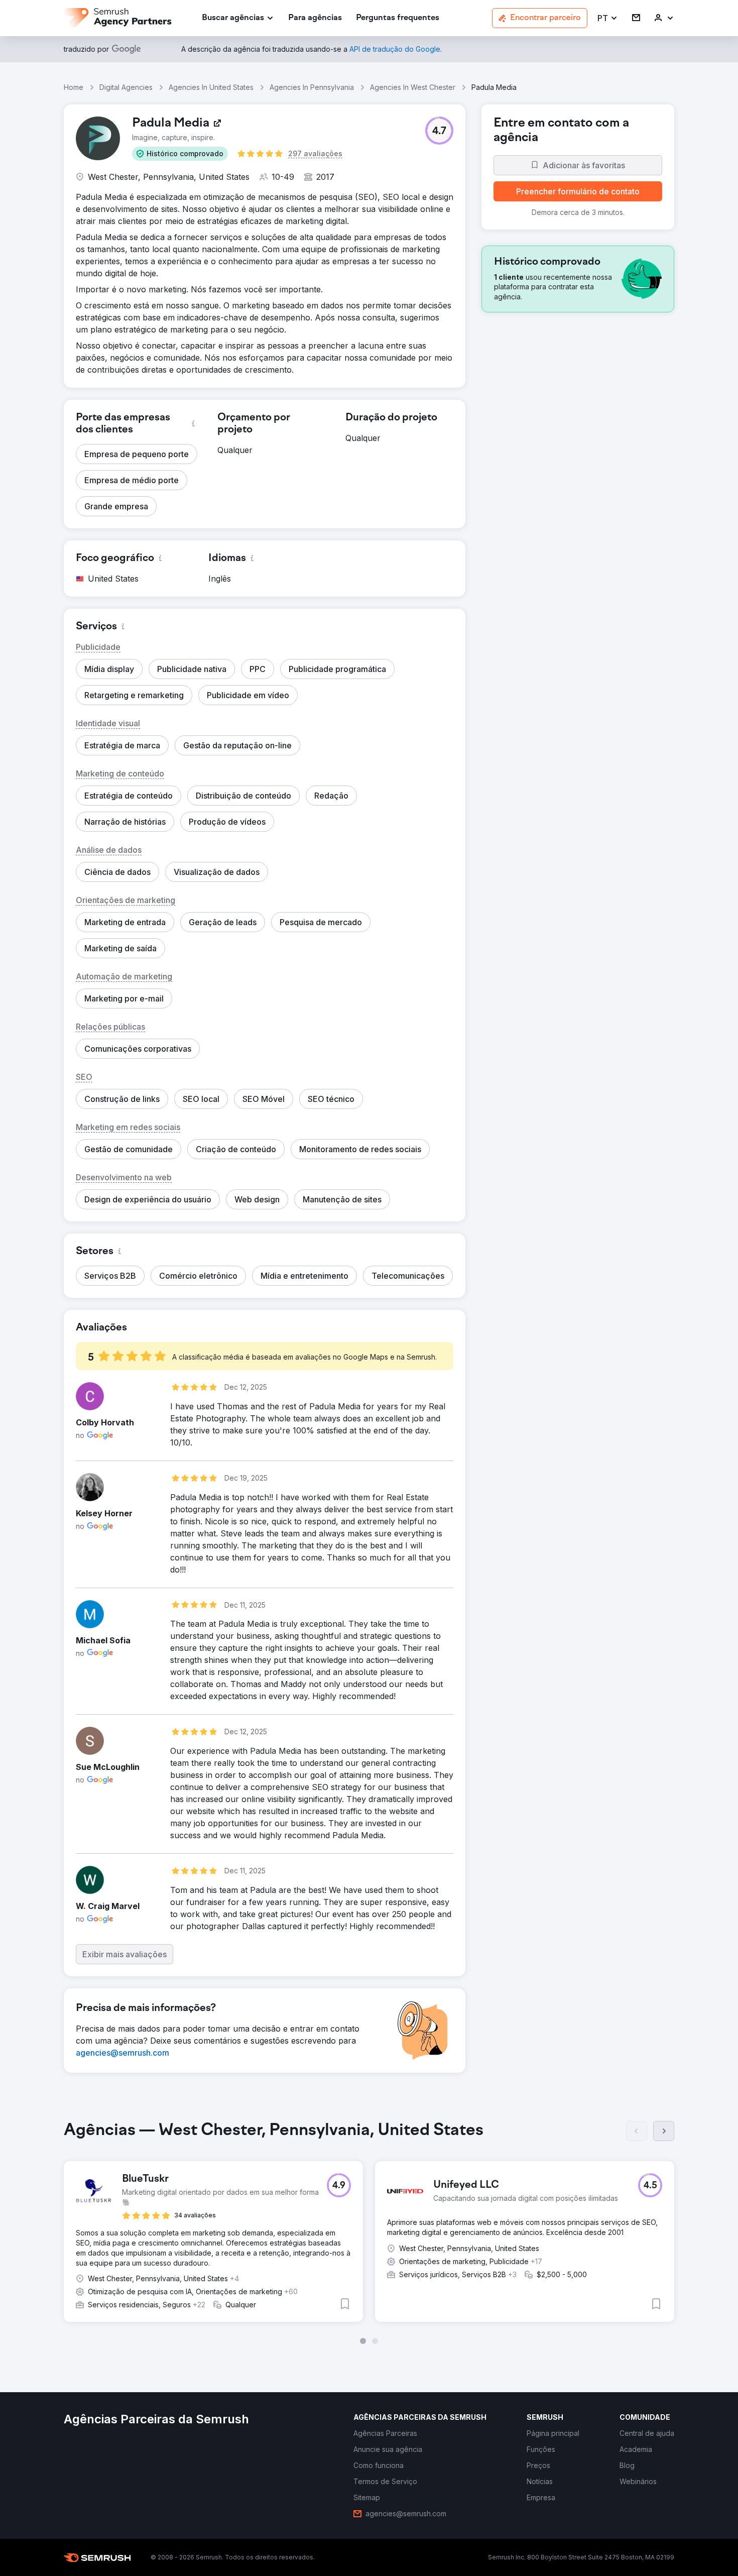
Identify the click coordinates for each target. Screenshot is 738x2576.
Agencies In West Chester (413, 87)
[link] (315, 18)
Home (74, 87)
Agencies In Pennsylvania (312, 87)
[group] (369, 2232)
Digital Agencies (126, 87)
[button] (608, 18)
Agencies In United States (211, 87)
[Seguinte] (664, 2131)
